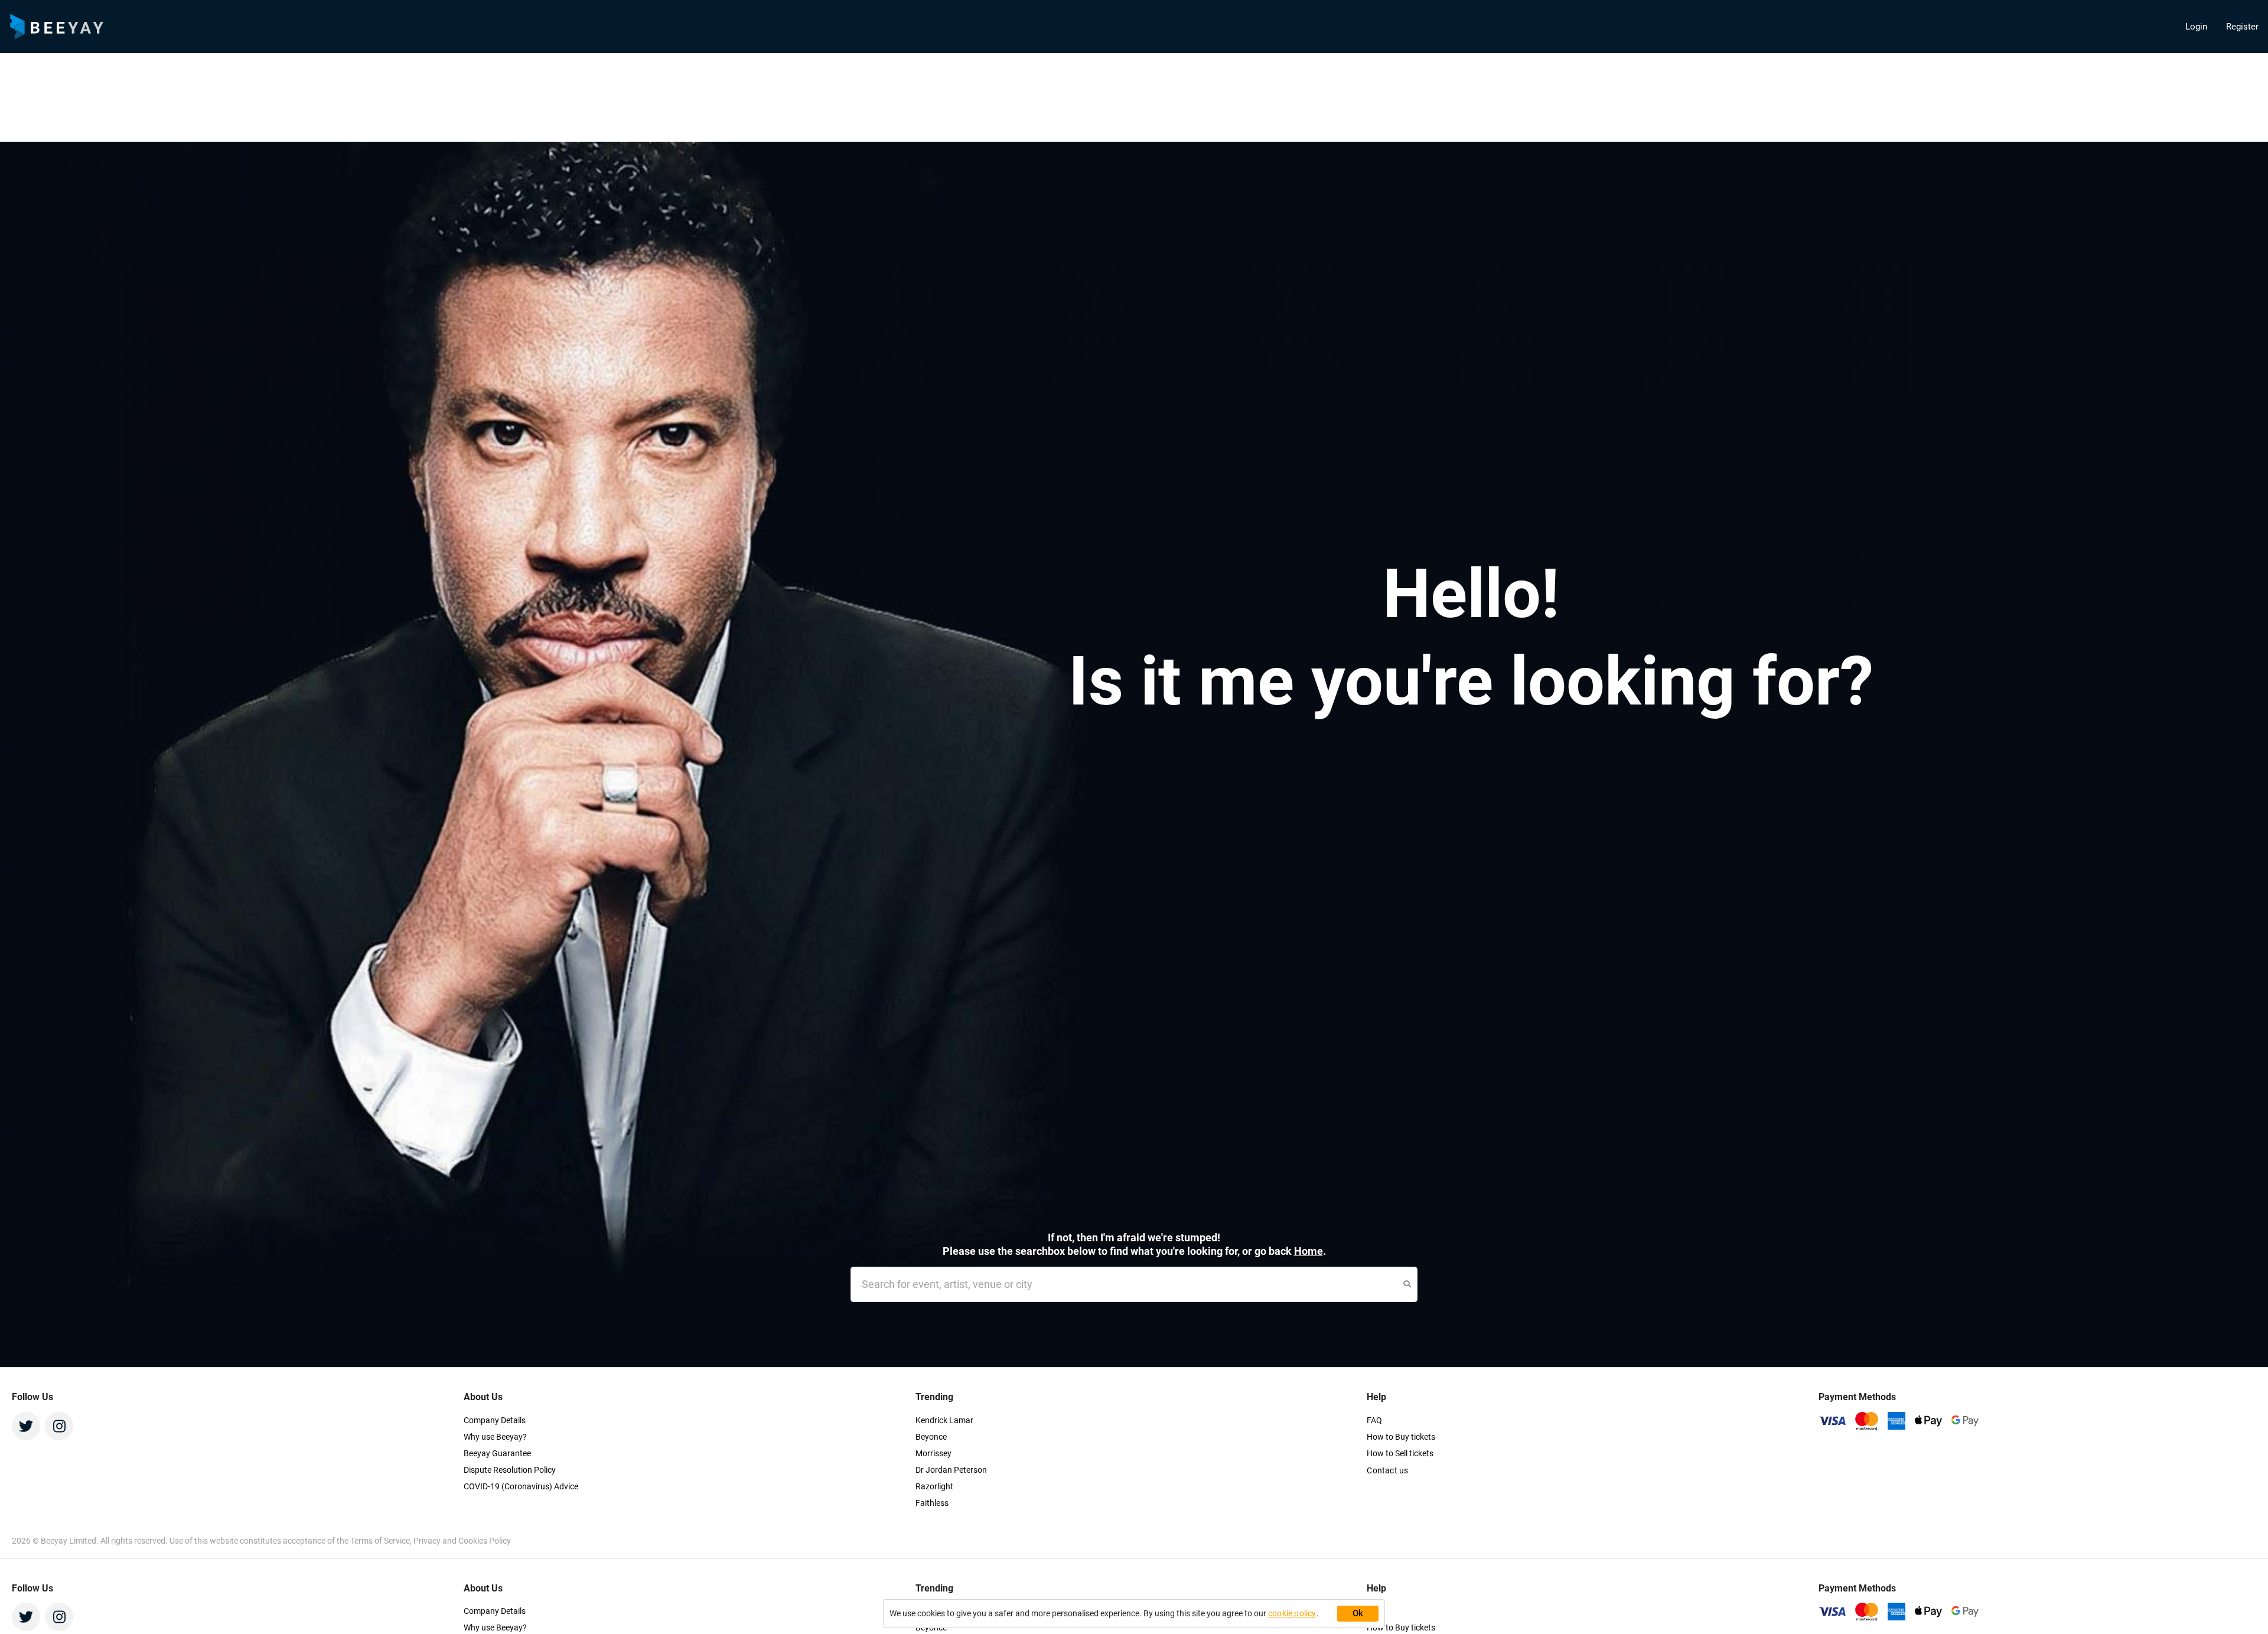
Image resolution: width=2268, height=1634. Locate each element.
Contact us (1387, 1470)
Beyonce (931, 1437)
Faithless (932, 1503)
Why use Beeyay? (495, 1437)
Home (1309, 1251)
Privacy (428, 1541)
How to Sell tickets (1400, 1453)
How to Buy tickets (1401, 1437)
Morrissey (933, 1453)
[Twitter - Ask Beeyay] (26, 1426)
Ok (1358, 1613)
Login (2196, 27)
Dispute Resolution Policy (510, 1470)
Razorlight (934, 1486)
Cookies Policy (485, 1541)
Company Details (495, 1420)
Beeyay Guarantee (497, 1453)
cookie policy (1292, 1613)
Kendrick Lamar (944, 1420)
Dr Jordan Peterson (951, 1470)
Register (2242, 27)
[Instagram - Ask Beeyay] (59, 1426)
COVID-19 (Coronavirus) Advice (521, 1486)
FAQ (1374, 1420)
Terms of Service (380, 1541)
